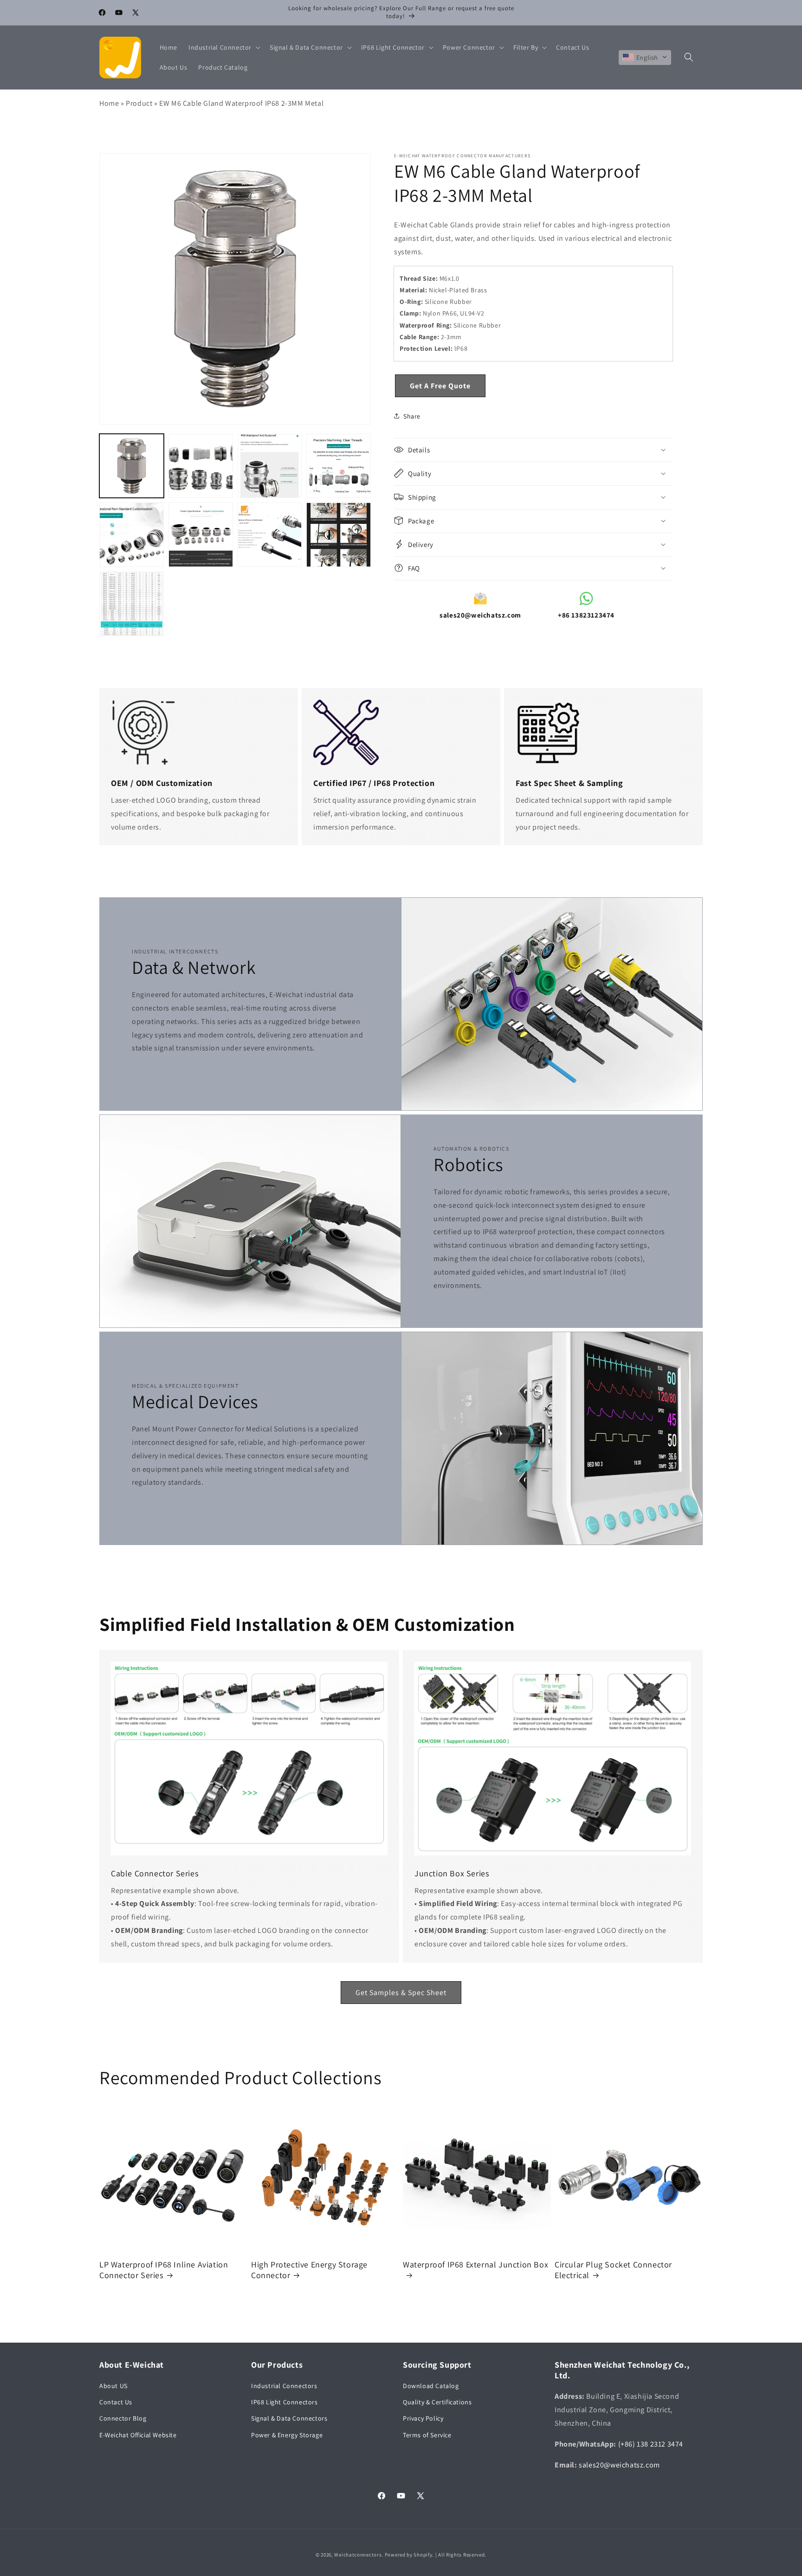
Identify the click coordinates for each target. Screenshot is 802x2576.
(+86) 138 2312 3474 (651, 2444)
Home (109, 103)
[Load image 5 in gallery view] (132, 535)
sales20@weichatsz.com (619, 2465)
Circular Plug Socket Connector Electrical (613, 2270)
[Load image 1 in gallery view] (132, 466)
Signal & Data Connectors (289, 2419)
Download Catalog (431, 2386)
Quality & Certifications (437, 2402)
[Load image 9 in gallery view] (132, 604)
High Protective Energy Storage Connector (309, 2270)
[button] (223, 47)
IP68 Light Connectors (285, 2402)
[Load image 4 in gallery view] (339, 466)
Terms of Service (427, 2435)
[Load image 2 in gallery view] (201, 466)
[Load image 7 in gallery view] (270, 535)
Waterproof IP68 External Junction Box (475, 2264)
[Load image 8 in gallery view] (339, 535)
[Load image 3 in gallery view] (270, 466)
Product (139, 103)
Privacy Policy (423, 2419)
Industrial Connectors (284, 2386)
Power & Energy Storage (287, 2435)
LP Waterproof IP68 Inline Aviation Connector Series (164, 2270)
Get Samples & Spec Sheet (401, 1993)
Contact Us (116, 2402)
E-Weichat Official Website (138, 2435)
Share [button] (412, 416)
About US (113, 2386)
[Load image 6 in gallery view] (201, 535)
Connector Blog (123, 2419)
